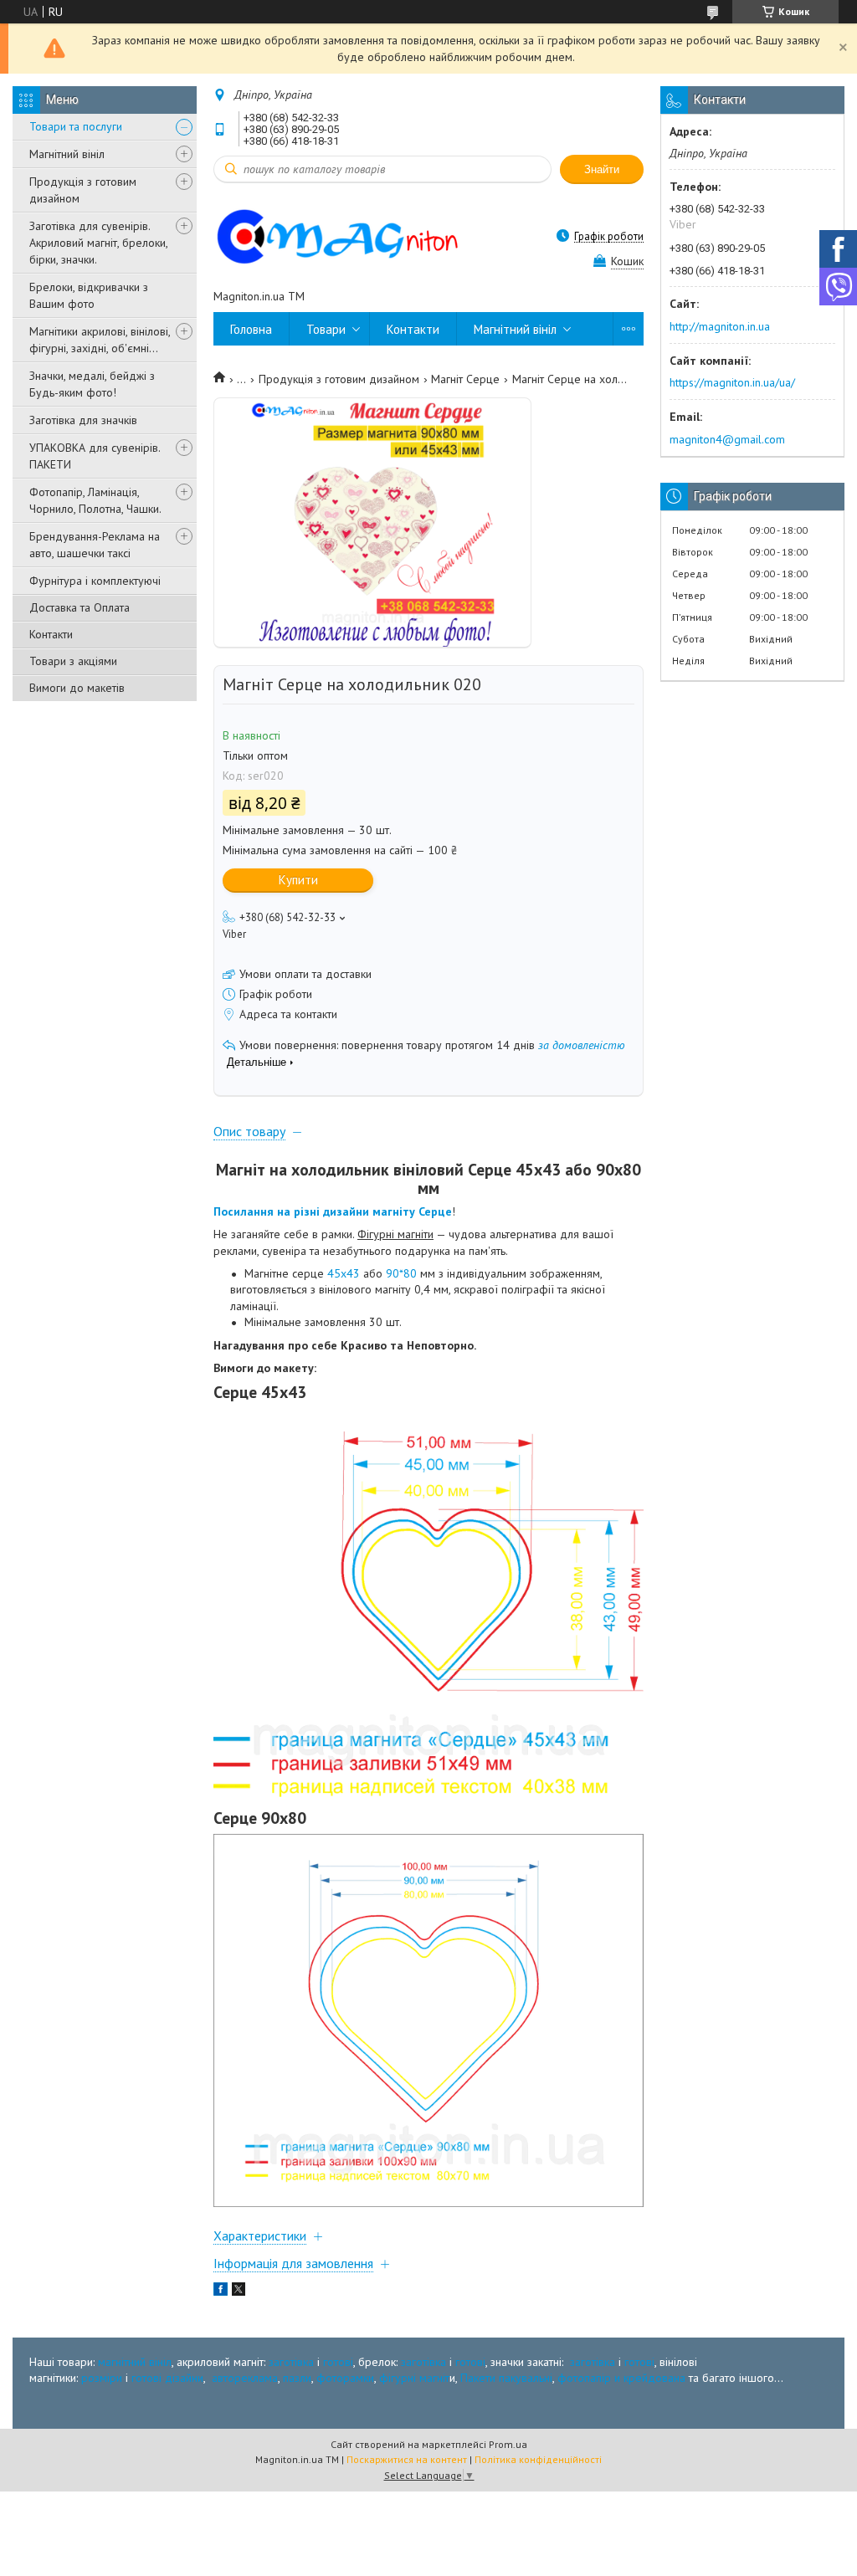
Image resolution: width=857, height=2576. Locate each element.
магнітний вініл (135, 2362)
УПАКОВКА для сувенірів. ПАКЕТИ (95, 456)
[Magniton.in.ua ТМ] (360, 236)
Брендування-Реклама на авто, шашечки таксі (95, 545)
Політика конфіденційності (538, 2459)
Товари (326, 329)
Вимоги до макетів (77, 688)
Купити (298, 880)
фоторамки (345, 2378)
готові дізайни (167, 2378)
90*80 (401, 1273)
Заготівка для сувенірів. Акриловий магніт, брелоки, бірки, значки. (98, 243)
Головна (251, 329)
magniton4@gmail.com (727, 439)
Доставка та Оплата (80, 607)
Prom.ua (508, 2444)
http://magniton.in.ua (720, 326)
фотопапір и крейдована (621, 2378)
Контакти (51, 634)
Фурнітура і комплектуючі (95, 581)
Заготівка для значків (83, 420)
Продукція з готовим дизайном (83, 190)
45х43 (344, 1273)
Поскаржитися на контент (407, 2459)
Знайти (602, 169)
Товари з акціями (73, 661)
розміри (102, 2378)
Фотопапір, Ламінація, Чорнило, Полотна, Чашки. (95, 500)
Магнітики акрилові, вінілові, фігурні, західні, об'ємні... (100, 340)
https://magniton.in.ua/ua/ (732, 382)
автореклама (245, 2378)
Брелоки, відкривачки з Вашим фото (89, 295)
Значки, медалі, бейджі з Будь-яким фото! (92, 384)
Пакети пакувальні (506, 2378)
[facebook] (221, 2292)
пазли (297, 2378)
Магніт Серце (465, 379)
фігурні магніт (414, 2378)
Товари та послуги (76, 126)
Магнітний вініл (67, 154)
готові (338, 2362)
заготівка (291, 2362)
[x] (239, 2292)
